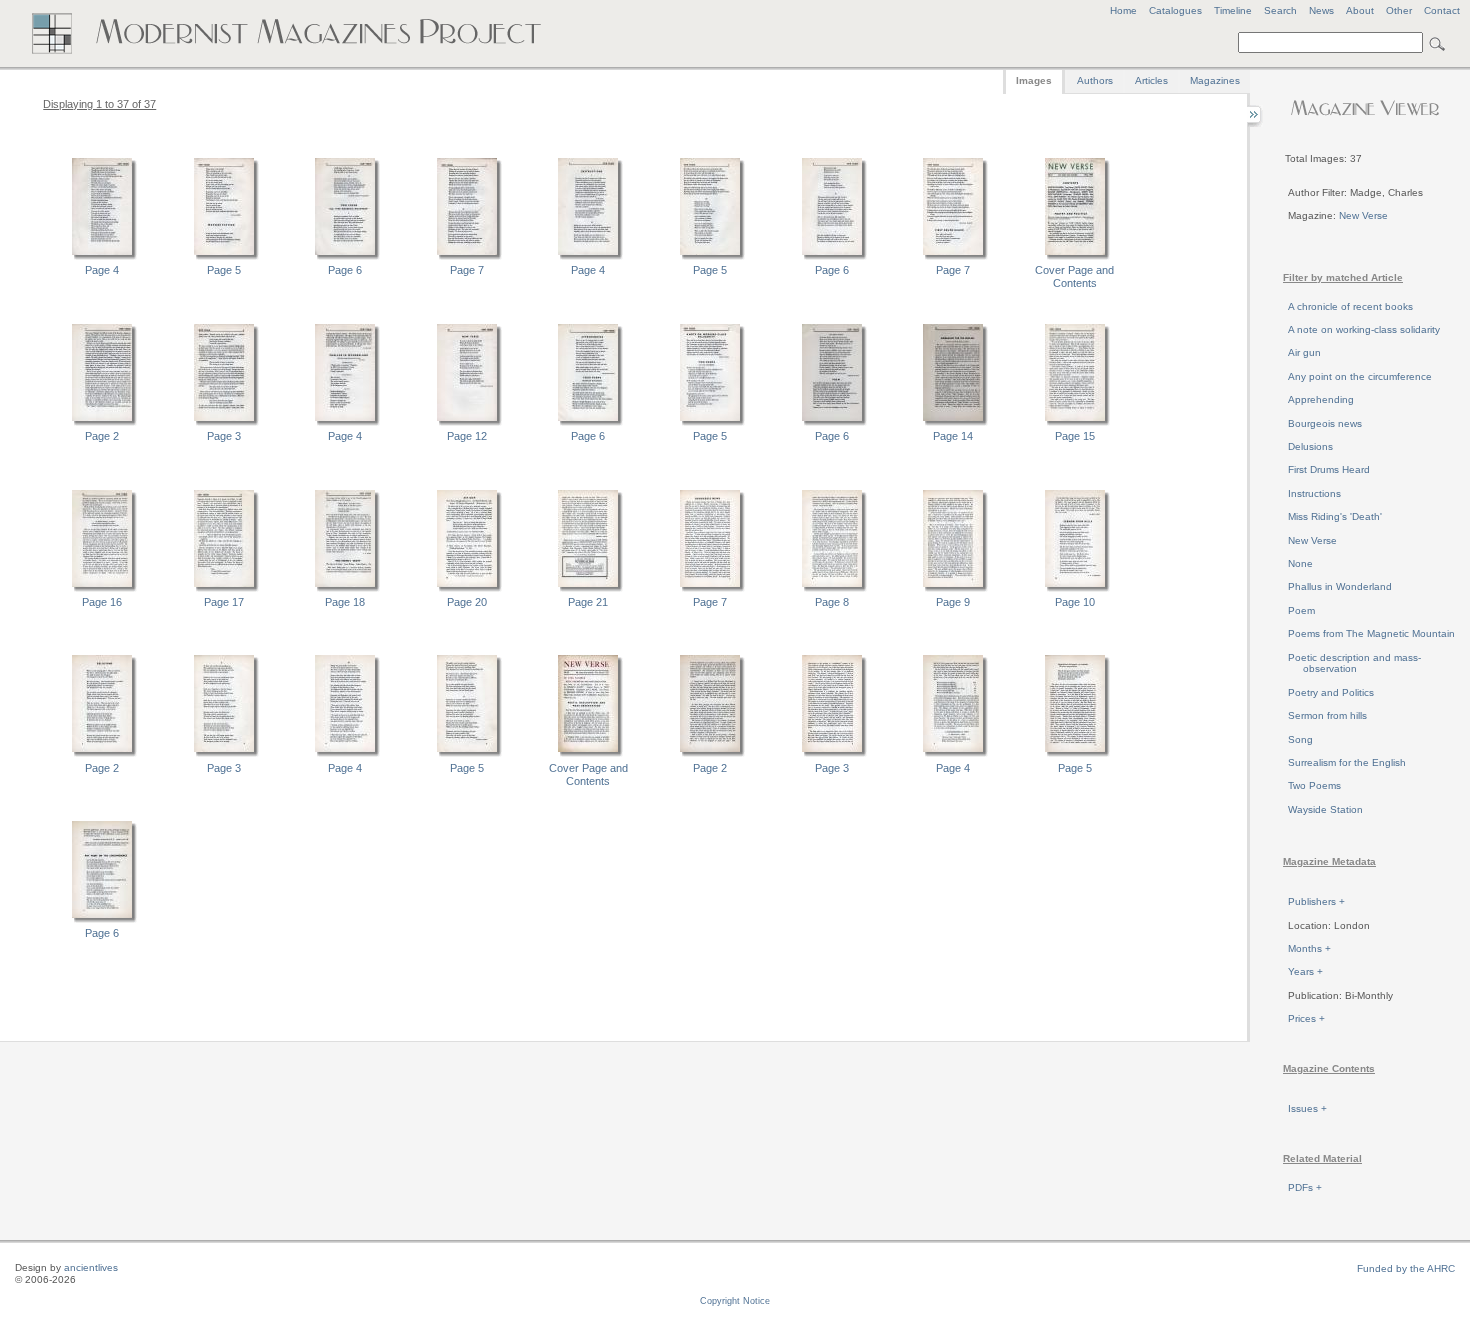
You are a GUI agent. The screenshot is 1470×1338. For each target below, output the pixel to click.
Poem (1301, 610)
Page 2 (102, 436)
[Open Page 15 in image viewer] (1075, 423)
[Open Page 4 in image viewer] (102, 257)
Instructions (1314, 493)
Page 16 (102, 602)
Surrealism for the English (1347, 762)
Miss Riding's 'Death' (1335, 516)
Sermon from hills (1327, 715)
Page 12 (467, 436)
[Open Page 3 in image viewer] (224, 423)
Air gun (1304, 352)
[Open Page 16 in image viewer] (102, 589)
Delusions (1310, 446)
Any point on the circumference (1360, 376)
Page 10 (1075, 602)
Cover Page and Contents (1074, 276)
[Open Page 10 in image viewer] (1075, 589)
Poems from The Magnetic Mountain (1371, 633)
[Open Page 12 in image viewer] (467, 423)
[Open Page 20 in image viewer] (467, 589)
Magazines (1215, 80)
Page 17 (224, 602)
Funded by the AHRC (1406, 1268)
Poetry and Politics (1331, 692)
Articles (1151, 80)
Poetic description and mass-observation (1354, 663)
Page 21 (588, 602)
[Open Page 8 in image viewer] (832, 589)
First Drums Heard (1329, 469)
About (1360, 10)
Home (1123, 10)
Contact (1442, 10)
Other (1399, 10)
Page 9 (953, 602)
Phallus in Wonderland (1340, 586)
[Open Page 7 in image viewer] (467, 257)
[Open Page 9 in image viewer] (953, 589)
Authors (1095, 80)
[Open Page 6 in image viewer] (345, 257)
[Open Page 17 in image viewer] (224, 589)
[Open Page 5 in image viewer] (224, 257)
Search (1280, 10)
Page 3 (224, 436)
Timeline (1233, 10)
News (1321, 10)
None (1300, 563)
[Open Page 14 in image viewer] (953, 423)
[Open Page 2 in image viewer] (102, 423)
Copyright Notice (735, 1301)
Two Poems (1314, 785)
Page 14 (953, 436)
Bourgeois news (1325, 423)
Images (1034, 80)
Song (1300, 739)
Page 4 (102, 270)
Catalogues (1175, 10)
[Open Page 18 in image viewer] (345, 589)
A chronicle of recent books (1350, 306)
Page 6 (345, 270)
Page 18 (345, 602)
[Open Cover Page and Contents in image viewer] (1075, 257)
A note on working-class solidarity (1364, 329)
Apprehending (1321, 399)
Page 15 (1075, 436)
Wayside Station (1325, 809)
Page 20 (467, 602)
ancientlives (91, 1267)
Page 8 (832, 602)
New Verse (1363, 215)
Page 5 (224, 270)
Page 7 (467, 270)
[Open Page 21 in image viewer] (588, 589)
